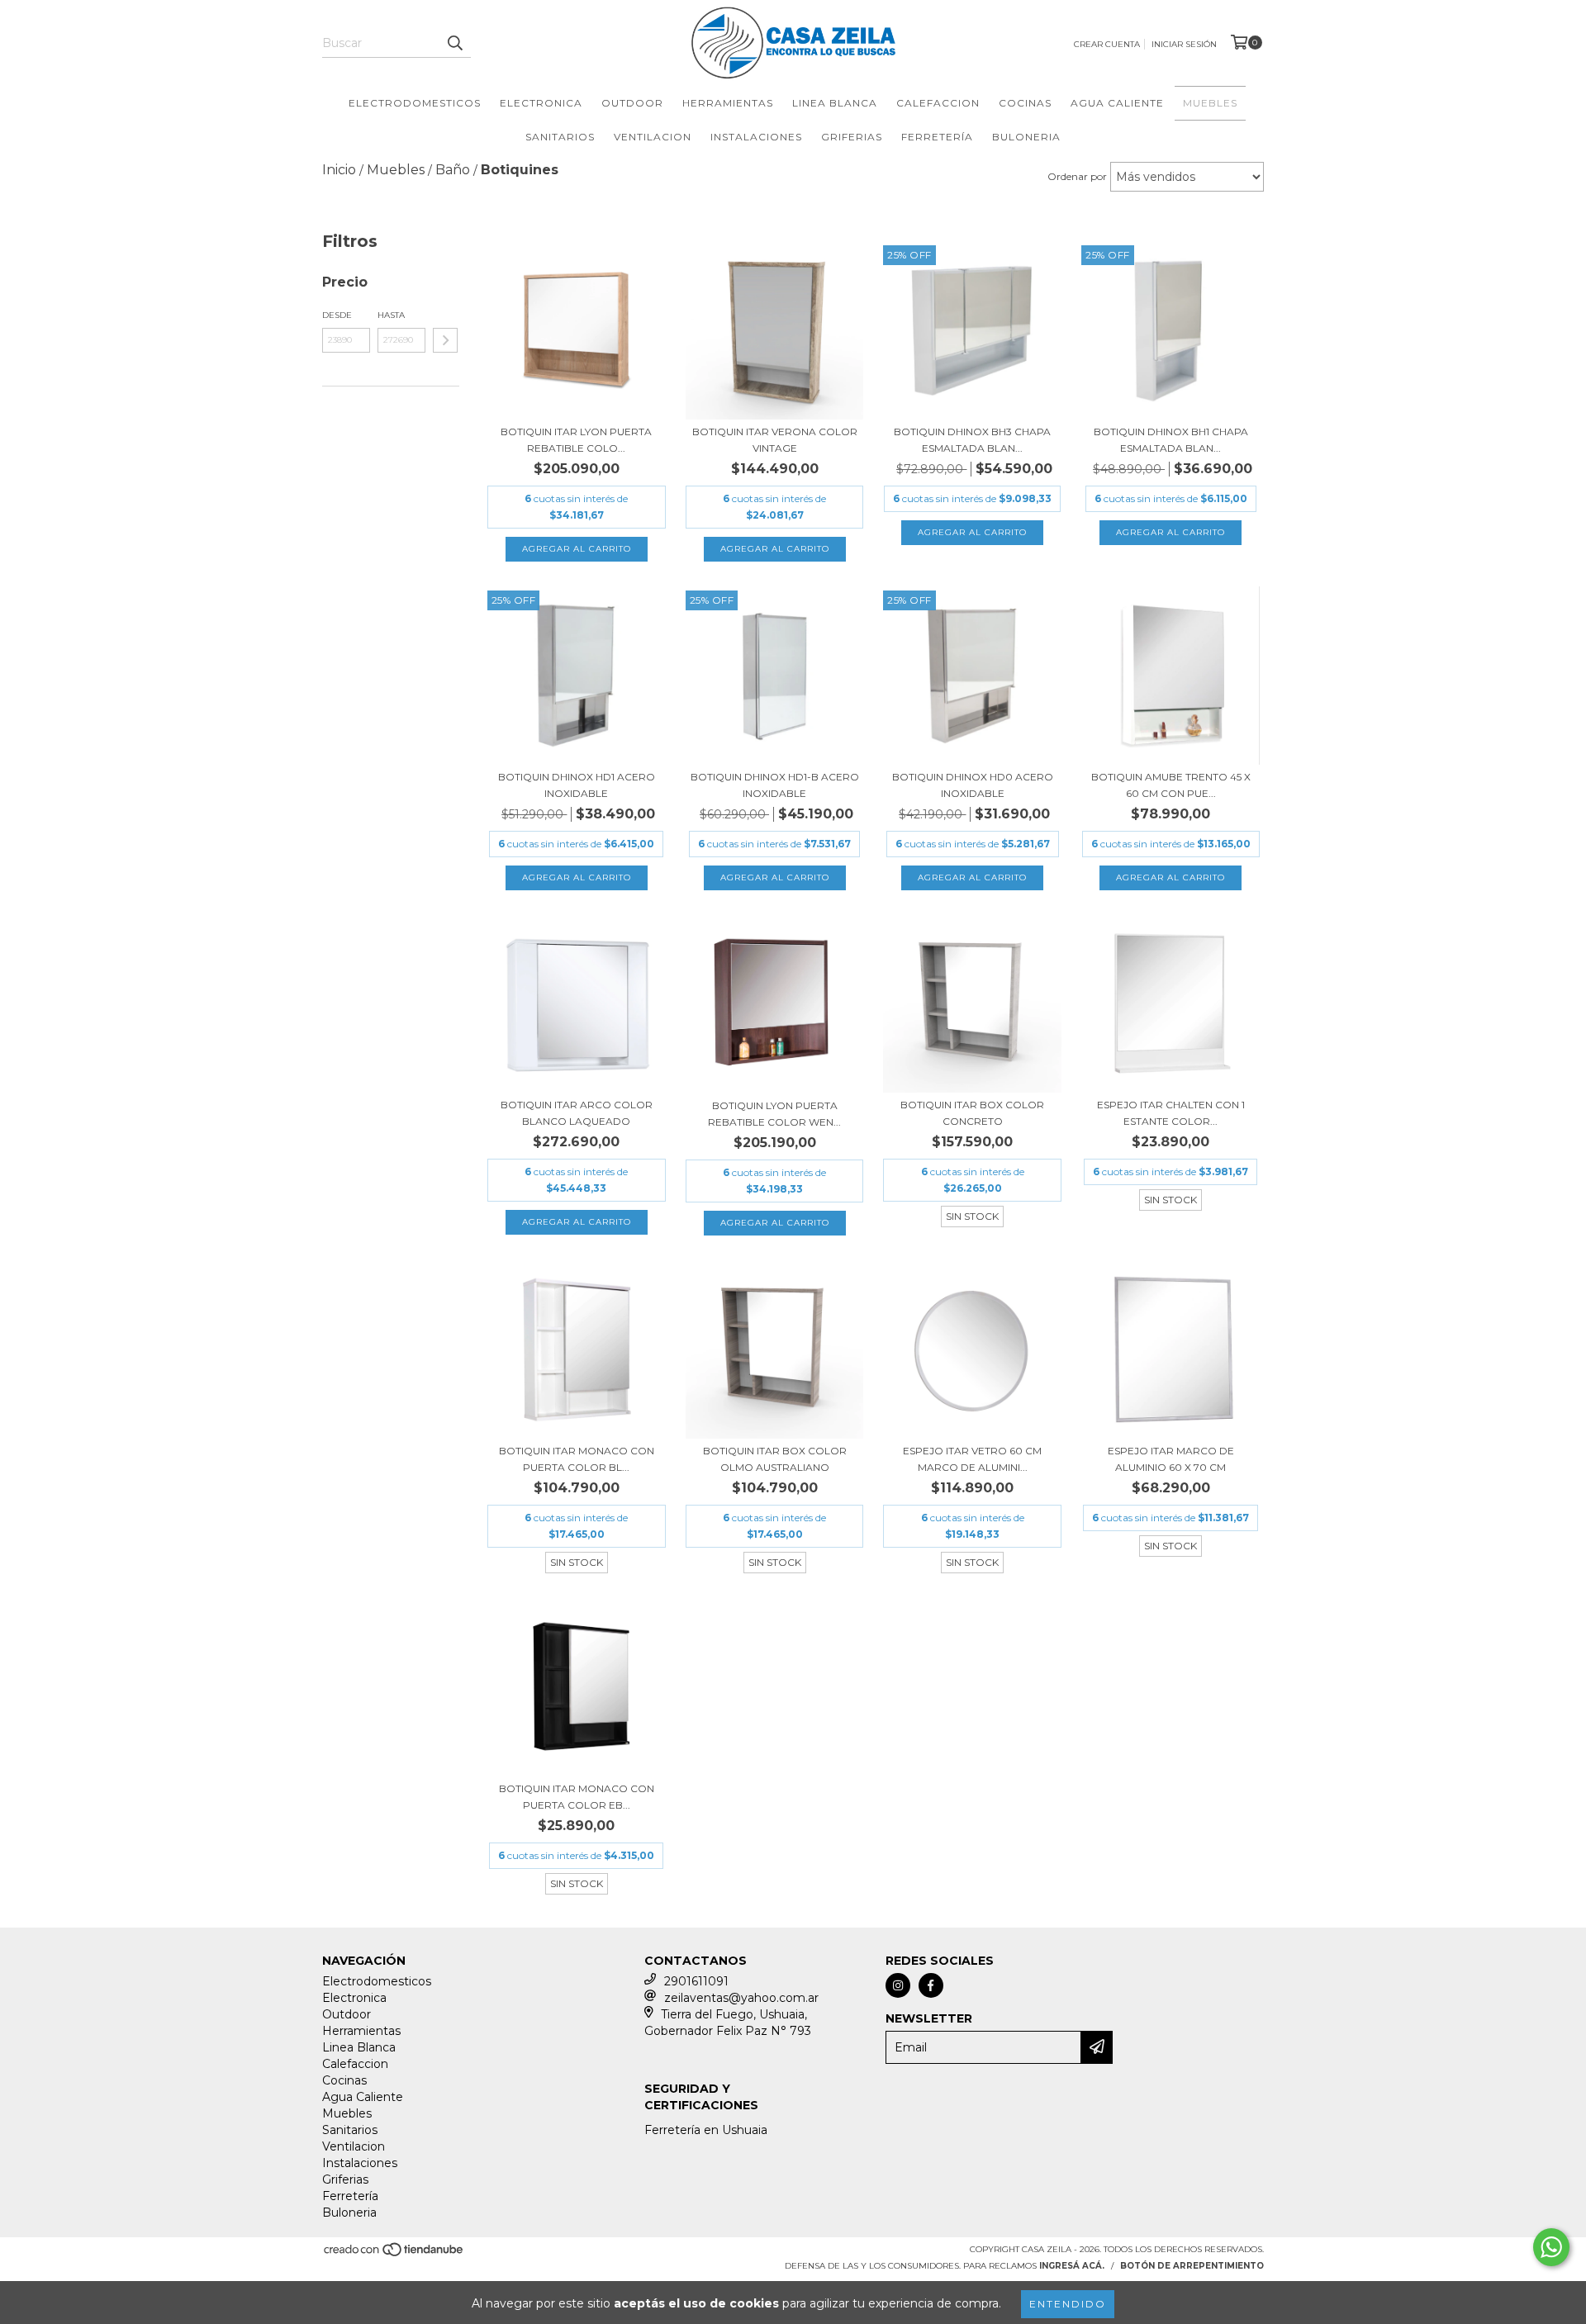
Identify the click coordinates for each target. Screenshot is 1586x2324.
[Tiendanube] (394, 2255)
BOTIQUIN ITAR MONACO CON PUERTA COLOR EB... (577, 1797)
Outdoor (632, 103)
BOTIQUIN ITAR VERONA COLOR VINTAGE (775, 440)
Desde (337, 315)
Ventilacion (653, 137)
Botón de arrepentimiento (1192, 2266)
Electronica (541, 103)
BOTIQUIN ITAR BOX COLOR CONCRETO (972, 1113)
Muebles (1210, 103)
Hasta (391, 315)
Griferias (852, 137)
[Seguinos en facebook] (931, 1985)
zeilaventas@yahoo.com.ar (741, 1998)
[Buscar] (454, 43)
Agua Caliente (1117, 103)
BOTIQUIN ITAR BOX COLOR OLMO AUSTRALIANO (775, 1459)
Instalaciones (756, 137)
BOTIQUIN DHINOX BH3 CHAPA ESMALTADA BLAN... (972, 440)
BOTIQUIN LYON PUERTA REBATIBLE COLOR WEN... (774, 1114)
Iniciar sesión (1184, 44)
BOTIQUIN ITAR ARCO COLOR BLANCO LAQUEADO (577, 1113)
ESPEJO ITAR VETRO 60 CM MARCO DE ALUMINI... (972, 1459)
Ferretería (937, 137)
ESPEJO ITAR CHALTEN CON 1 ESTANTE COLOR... (1171, 1113)
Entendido (1068, 2304)
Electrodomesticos (415, 103)
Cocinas (1025, 103)
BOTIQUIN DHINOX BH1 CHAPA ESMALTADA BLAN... (1171, 440)
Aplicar (445, 340)
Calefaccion (938, 103)
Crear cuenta (1107, 44)
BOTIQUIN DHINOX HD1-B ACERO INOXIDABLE (775, 785)
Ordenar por (1077, 176)
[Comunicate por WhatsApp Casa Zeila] (1551, 2247)
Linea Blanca (835, 103)
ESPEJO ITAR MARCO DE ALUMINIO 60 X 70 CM (1171, 1459)
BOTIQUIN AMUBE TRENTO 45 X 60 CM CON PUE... (1171, 785)
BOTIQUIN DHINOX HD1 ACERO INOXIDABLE (577, 785)
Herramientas (728, 103)
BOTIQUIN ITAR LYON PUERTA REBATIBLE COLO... (576, 440)
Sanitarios (560, 137)
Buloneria (1026, 137)
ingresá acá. (1072, 2266)
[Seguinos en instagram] (898, 1985)
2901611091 (696, 1981)
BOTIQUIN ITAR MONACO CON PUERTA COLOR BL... (577, 1459)
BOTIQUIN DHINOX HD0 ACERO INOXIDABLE (973, 785)
